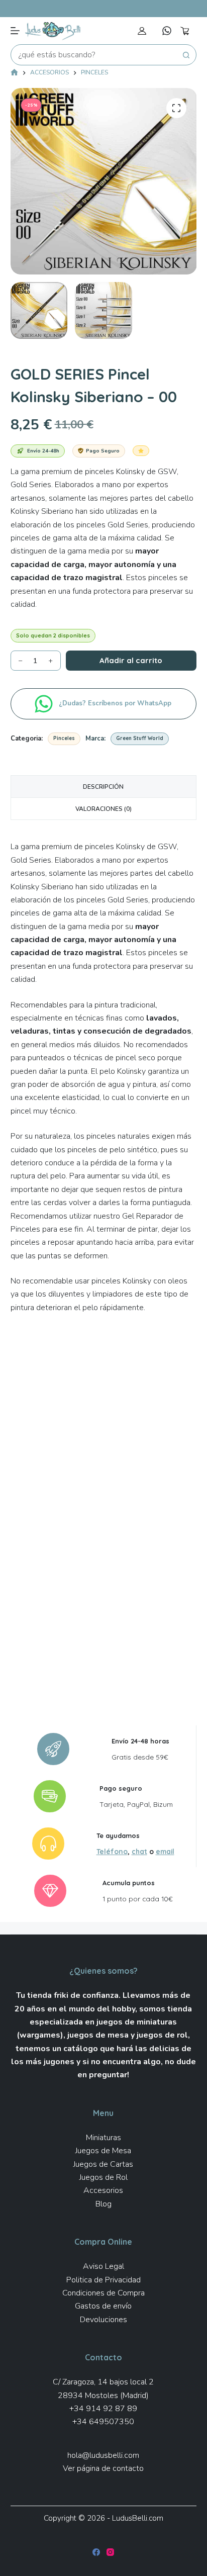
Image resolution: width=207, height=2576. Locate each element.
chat (139, 1851)
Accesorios (103, 2190)
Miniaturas (103, 2138)
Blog (103, 2204)
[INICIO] (14, 73)
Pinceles (64, 738)
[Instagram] (110, 2552)
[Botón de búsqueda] (186, 55)
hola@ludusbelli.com (103, 2455)
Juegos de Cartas (103, 2164)
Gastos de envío (103, 2306)
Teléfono (112, 1851)
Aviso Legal (103, 2266)
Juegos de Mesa (103, 2151)
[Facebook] (96, 2552)
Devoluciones (103, 2320)
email (165, 1851)
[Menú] (15, 31)
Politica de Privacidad (103, 2280)
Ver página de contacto (103, 2468)
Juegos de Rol (103, 2177)
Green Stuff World (140, 738)
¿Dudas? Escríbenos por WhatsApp (116, 703)
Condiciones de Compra (103, 2293)
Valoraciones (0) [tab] (103, 809)
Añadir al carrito (131, 660)
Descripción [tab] (103, 787)
